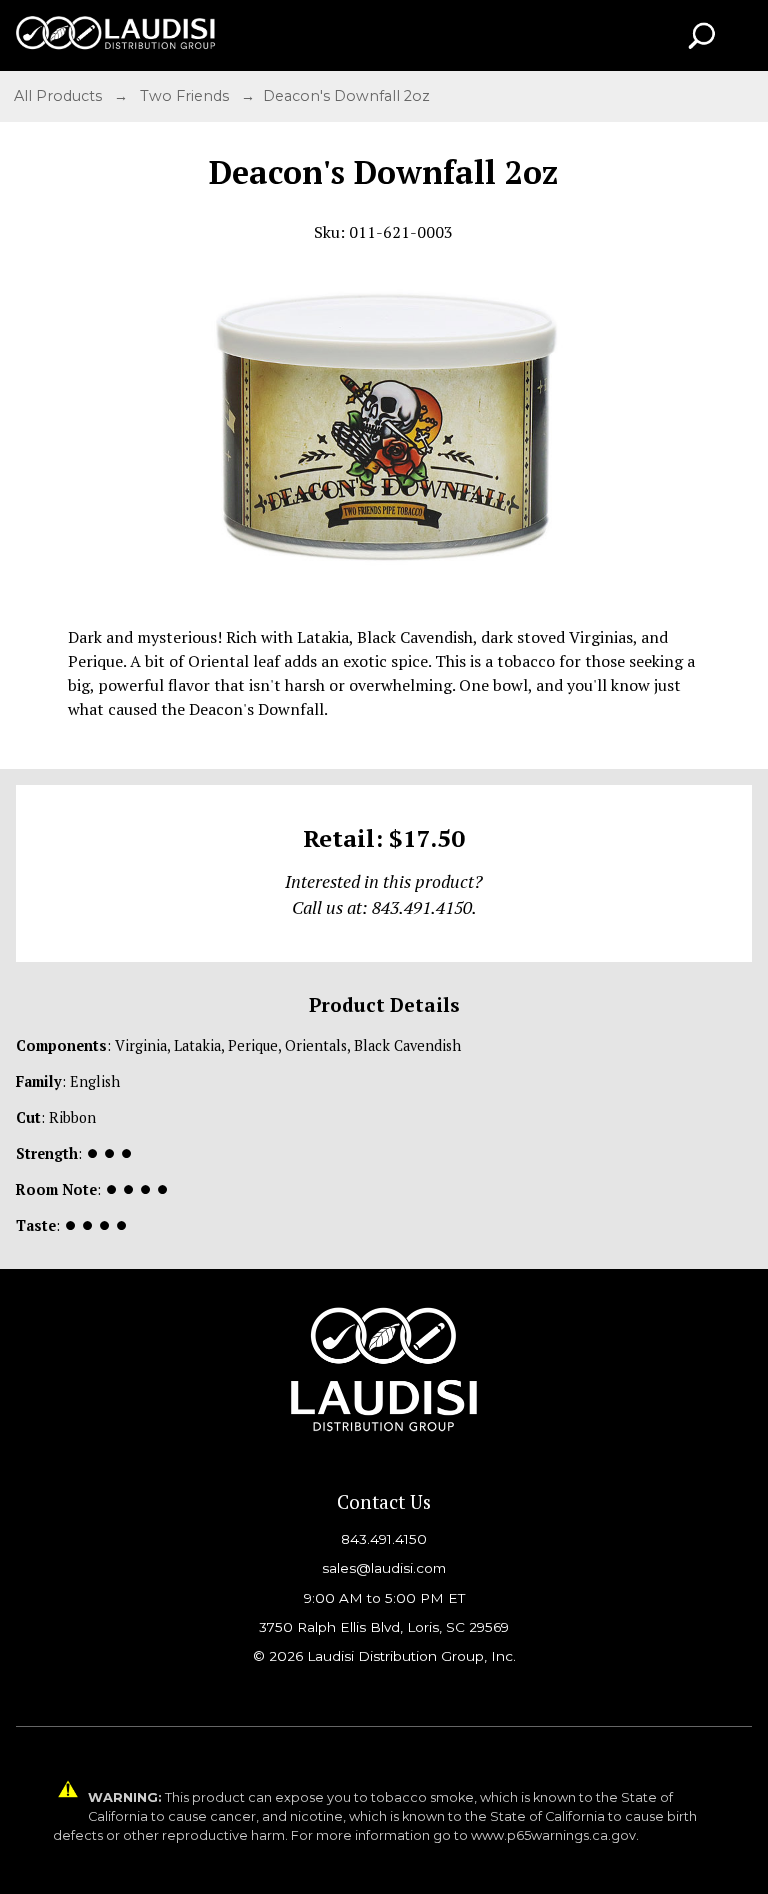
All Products (60, 96)
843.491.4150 (384, 1539)
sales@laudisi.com (384, 1568)
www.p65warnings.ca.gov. (555, 1835)
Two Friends (186, 96)
